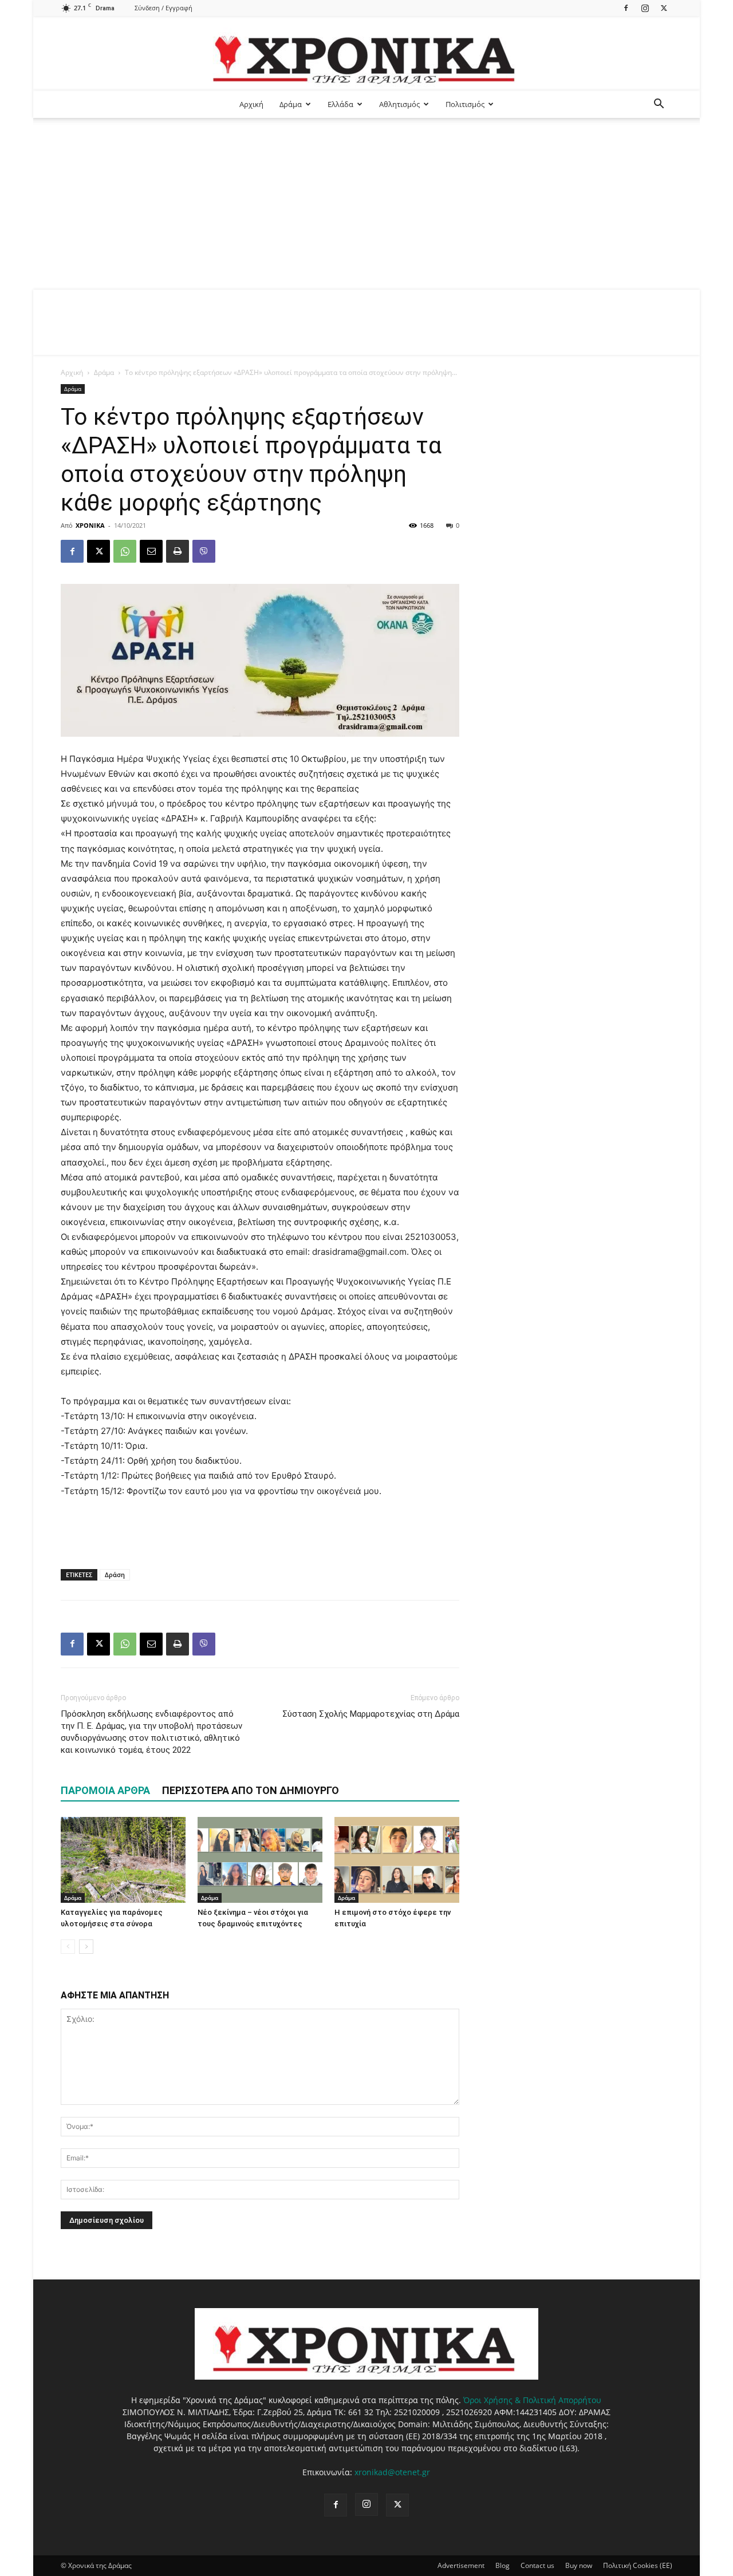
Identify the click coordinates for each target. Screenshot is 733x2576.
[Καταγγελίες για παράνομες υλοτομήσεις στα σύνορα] (123, 1860)
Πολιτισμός (465, 104)
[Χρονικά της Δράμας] (366, 54)
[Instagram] (645, 8)
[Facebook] (626, 8)
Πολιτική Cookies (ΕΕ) (638, 2565)
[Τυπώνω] (178, 551)
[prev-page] (68, 1947)
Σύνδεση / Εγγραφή (163, 8)
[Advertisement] (366, 204)
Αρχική (251, 104)
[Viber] (204, 551)
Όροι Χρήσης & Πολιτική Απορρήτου (532, 2400)
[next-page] (86, 1947)
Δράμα (291, 104)
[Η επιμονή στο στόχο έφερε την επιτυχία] (397, 1860)
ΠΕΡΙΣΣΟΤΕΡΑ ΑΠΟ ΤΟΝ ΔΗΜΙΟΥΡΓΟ (251, 1790)
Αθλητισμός (399, 104)
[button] (659, 105)
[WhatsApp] (125, 551)
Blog (503, 2565)
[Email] (151, 551)
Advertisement (461, 2565)
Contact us (537, 2565)
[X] (664, 8)
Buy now (579, 2565)
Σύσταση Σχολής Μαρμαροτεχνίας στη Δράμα (371, 1714)
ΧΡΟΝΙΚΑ (90, 525)
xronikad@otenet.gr (392, 2472)
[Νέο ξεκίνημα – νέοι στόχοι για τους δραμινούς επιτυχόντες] (260, 1860)
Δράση (115, 1575)
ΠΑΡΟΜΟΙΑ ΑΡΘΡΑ (105, 1790)
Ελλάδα (340, 104)
